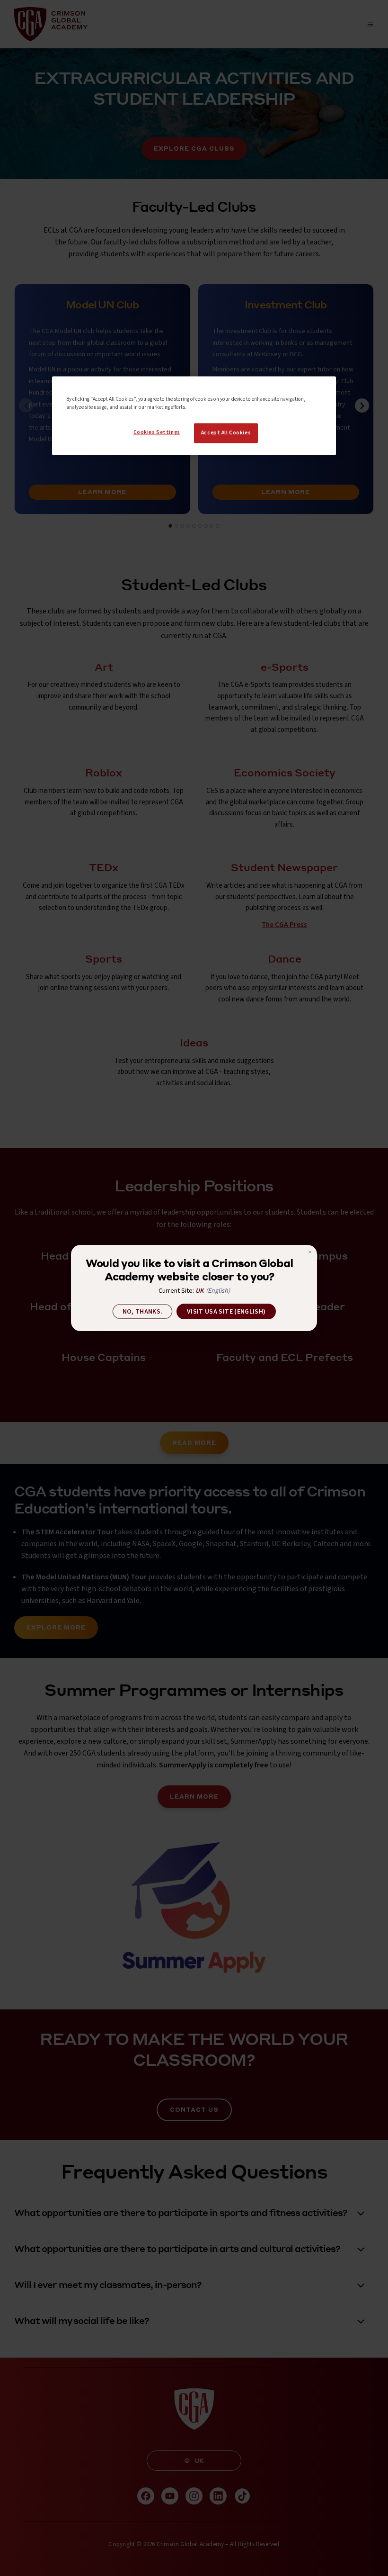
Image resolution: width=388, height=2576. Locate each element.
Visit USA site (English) (226, 1312)
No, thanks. (143, 1312)
